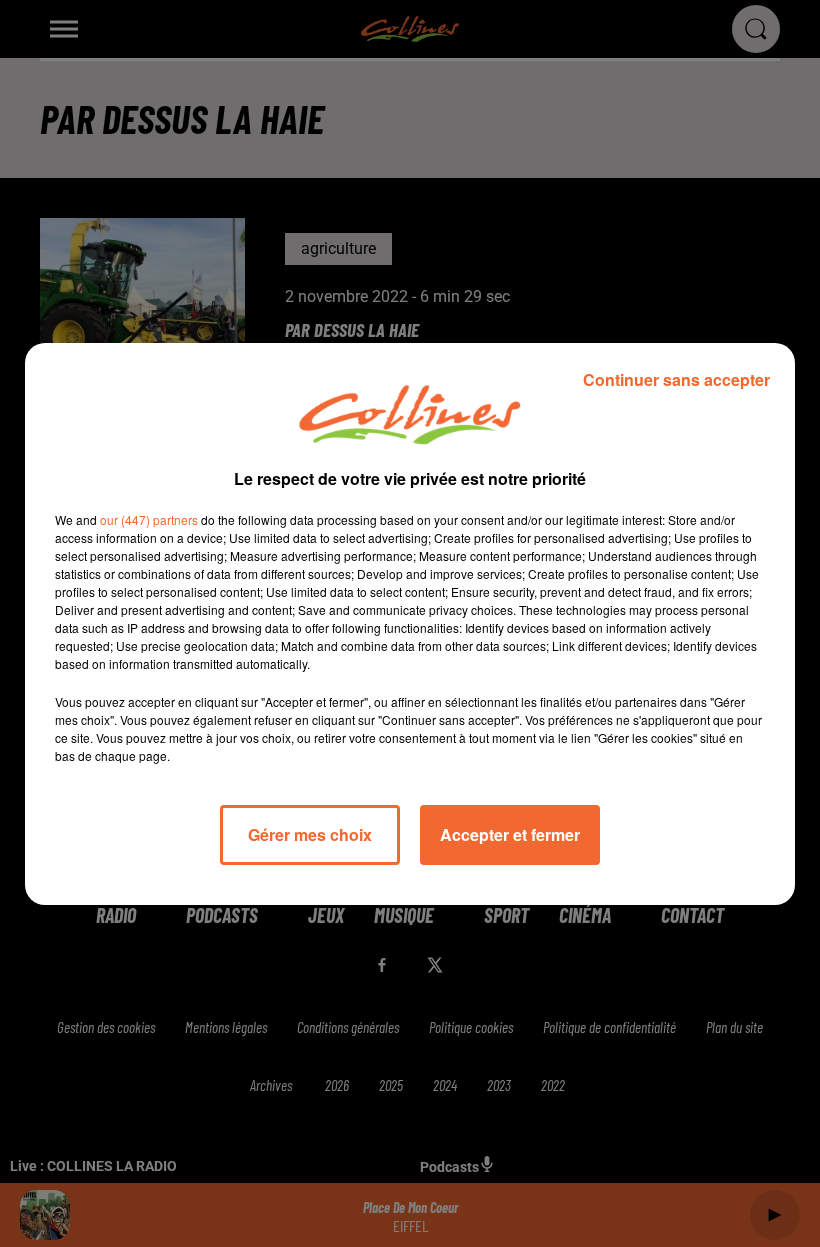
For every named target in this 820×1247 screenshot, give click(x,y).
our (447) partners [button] (149, 519)
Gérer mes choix (310, 834)
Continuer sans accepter (676, 379)
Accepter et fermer (510, 834)
